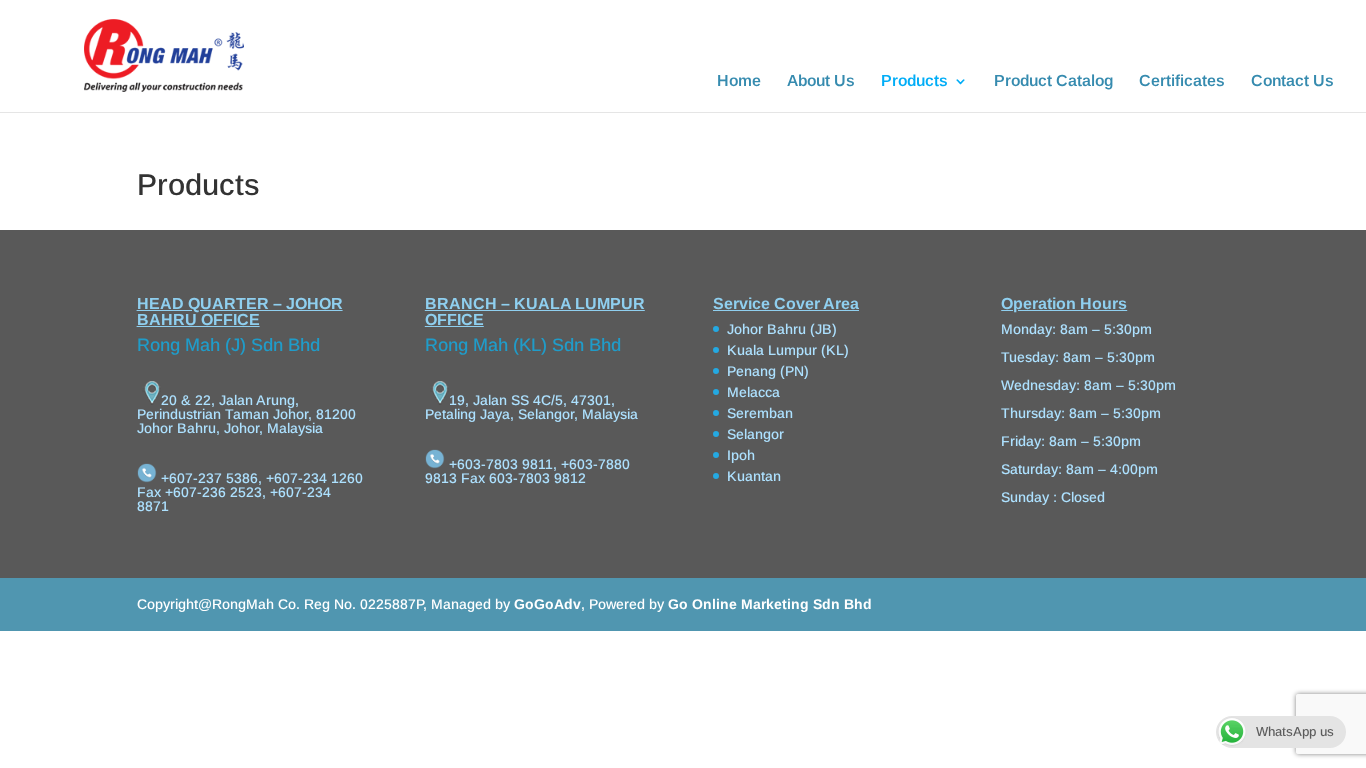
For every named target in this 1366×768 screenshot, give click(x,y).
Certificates (1182, 81)
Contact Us (1292, 81)
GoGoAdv (547, 604)
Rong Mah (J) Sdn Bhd (228, 345)
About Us (821, 81)
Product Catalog (1053, 81)
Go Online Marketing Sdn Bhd (770, 604)
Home (739, 81)
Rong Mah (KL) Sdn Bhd (523, 345)
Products (914, 81)
